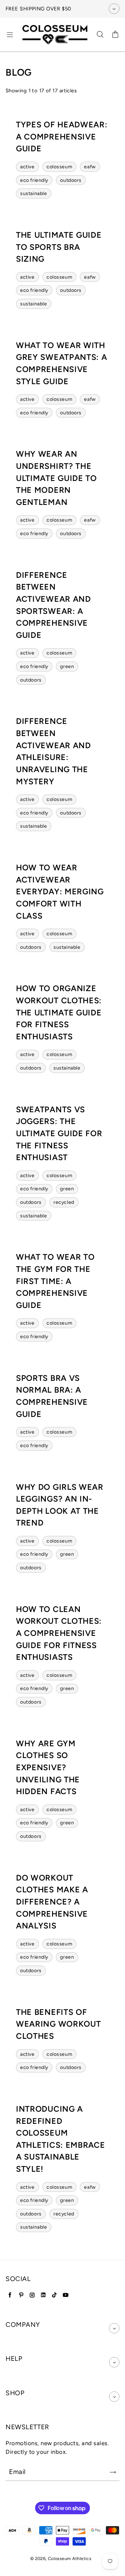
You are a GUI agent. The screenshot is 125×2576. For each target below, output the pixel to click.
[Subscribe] (113, 2472)
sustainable (34, 193)
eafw (90, 167)
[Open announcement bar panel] (114, 9)
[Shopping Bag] (115, 35)
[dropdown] (114, 2328)
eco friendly (34, 180)
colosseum (59, 167)
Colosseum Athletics (70, 2558)
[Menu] (10, 35)
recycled (64, 1202)
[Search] (100, 35)
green (67, 666)
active (27, 167)
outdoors (71, 180)
